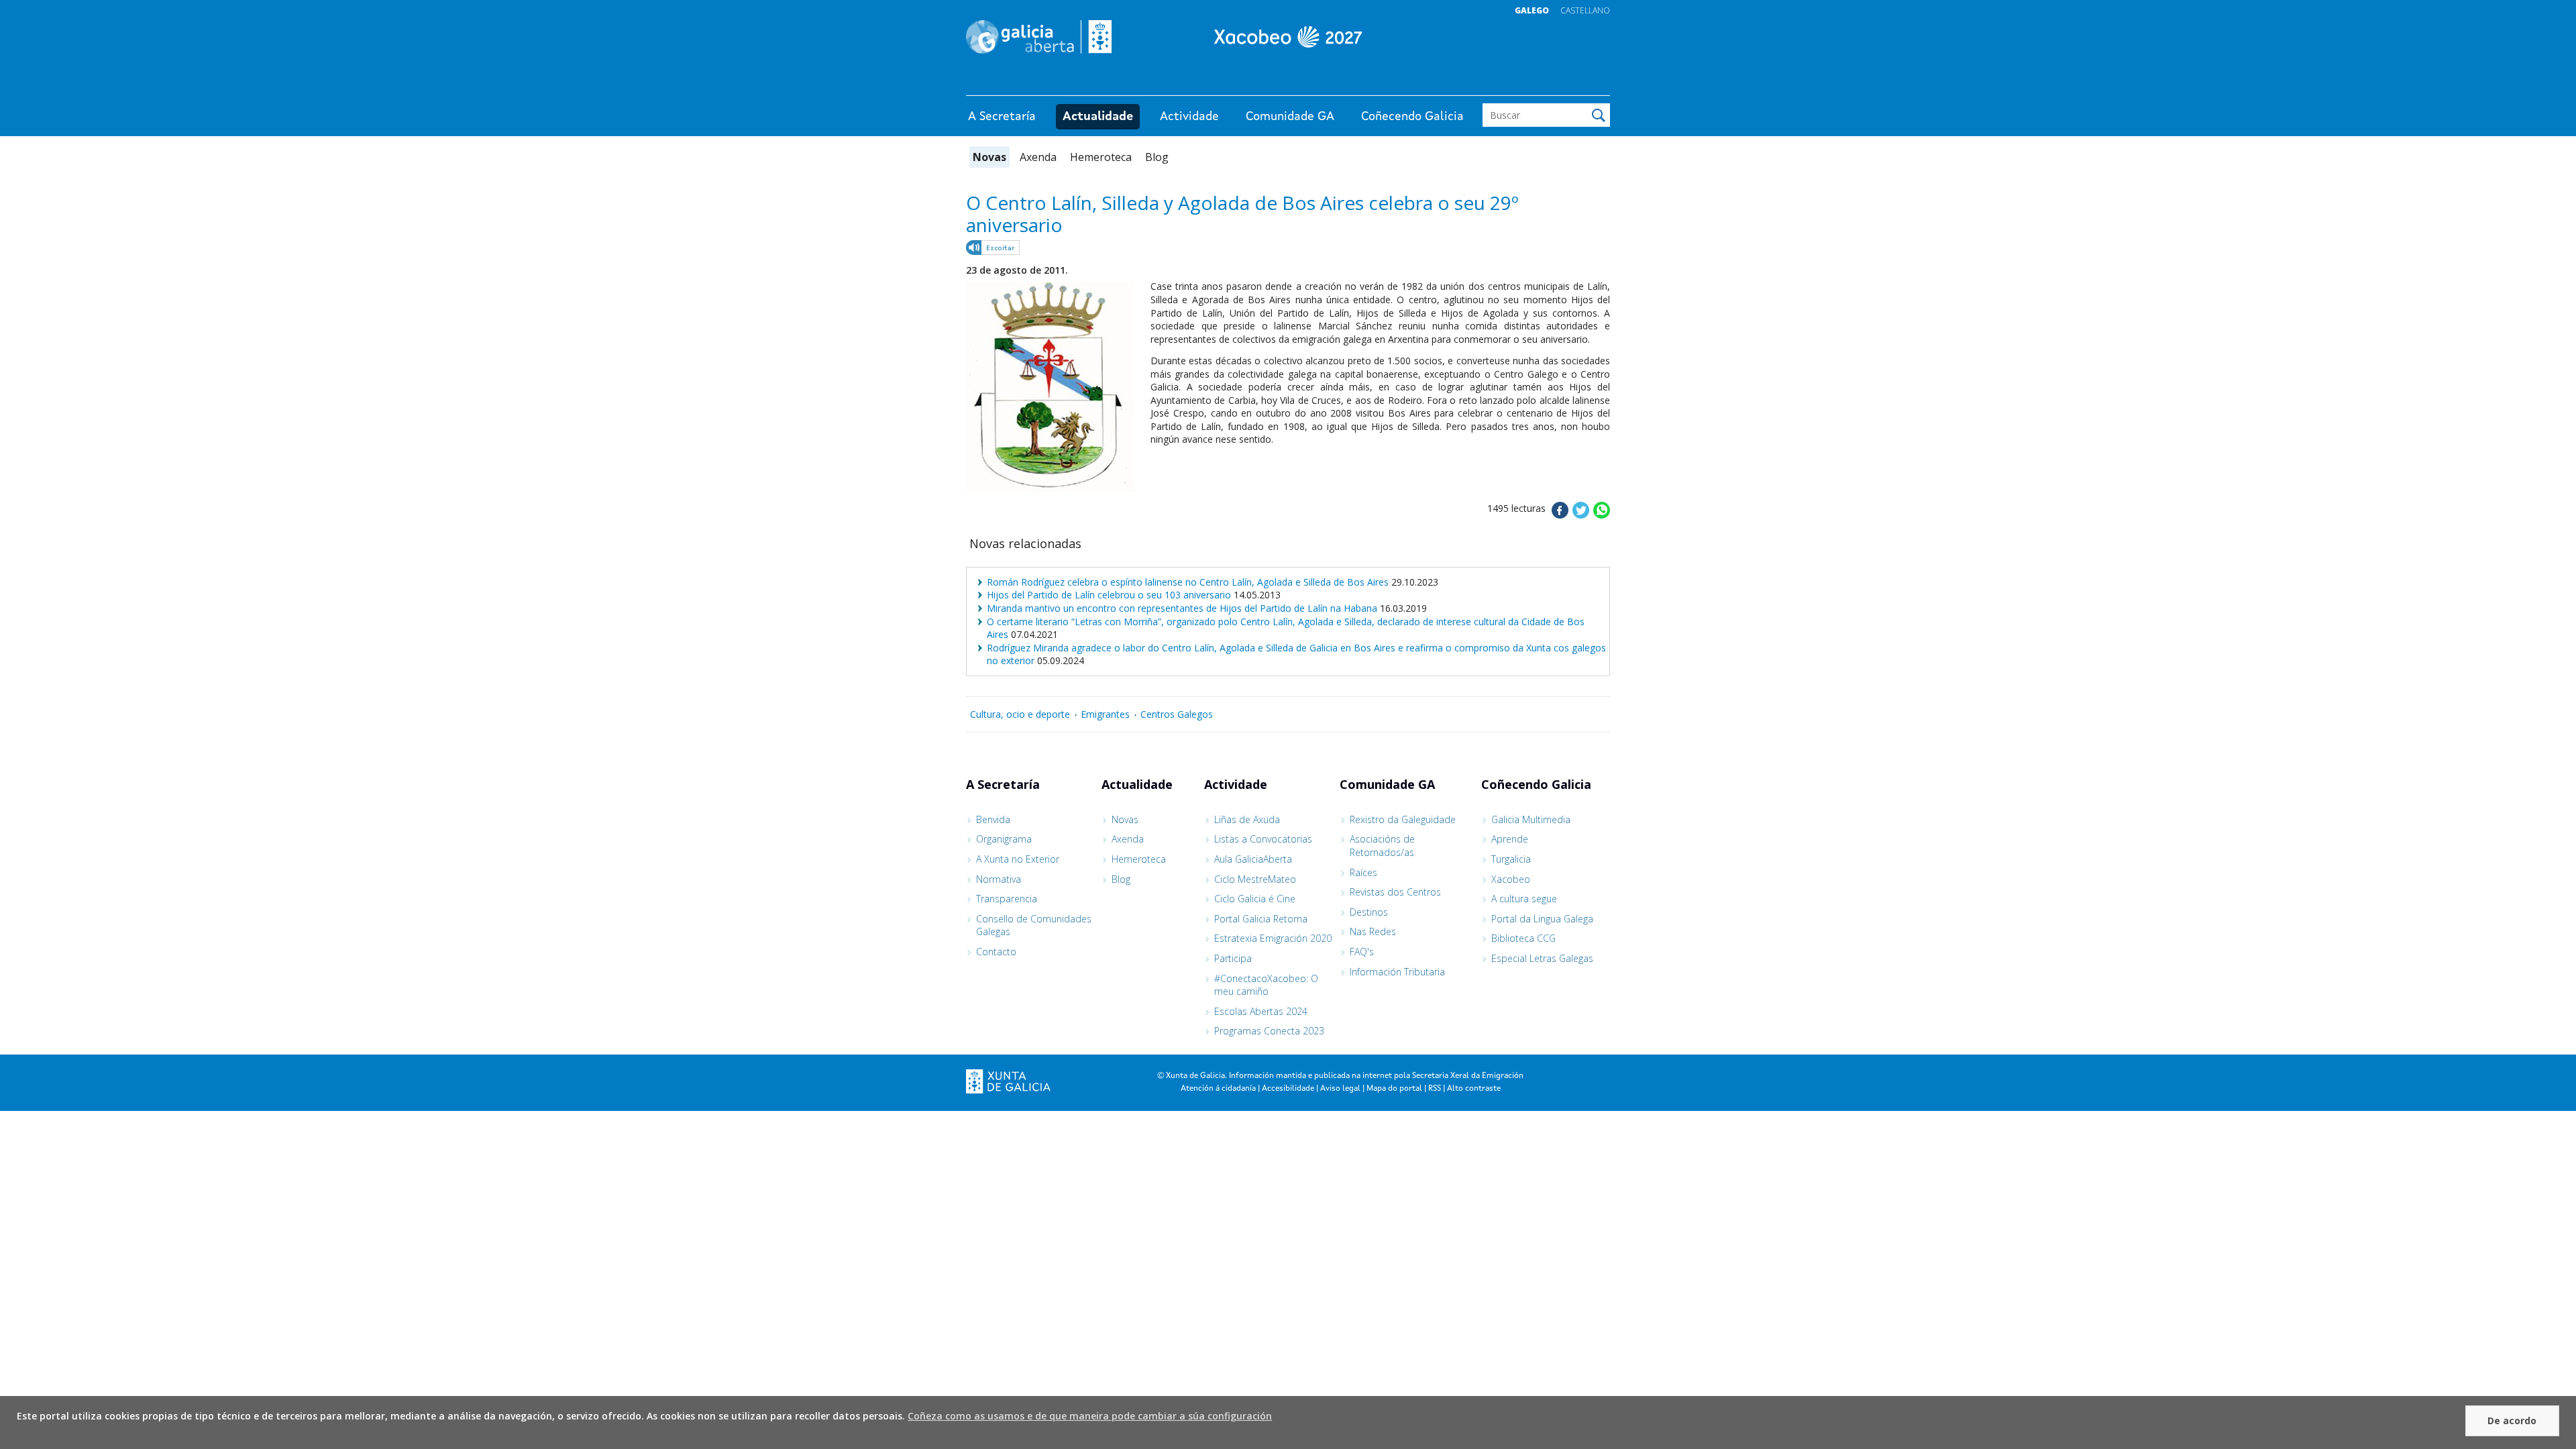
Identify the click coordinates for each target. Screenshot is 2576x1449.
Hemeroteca (1101, 157)
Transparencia (1007, 899)
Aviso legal (1340, 1089)
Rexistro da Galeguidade (1403, 819)
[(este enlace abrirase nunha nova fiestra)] (994, 250)
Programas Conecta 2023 (1269, 1031)
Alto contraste (1474, 1089)
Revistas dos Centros (1395, 892)
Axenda (1038, 157)
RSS (1435, 1089)
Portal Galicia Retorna (1261, 919)
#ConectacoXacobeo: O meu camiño (1266, 985)
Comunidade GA (1290, 117)
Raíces (1363, 872)
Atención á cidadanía (1218, 1089)
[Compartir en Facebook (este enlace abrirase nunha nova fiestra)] (1560, 515)
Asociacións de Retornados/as (1382, 846)
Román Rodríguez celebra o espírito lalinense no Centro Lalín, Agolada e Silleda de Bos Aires (1188, 582)
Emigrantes (1105, 714)
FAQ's (1362, 952)
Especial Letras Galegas (1542, 958)
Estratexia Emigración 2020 (1273, 938)
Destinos (1369, 912)
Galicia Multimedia (1531, 819)
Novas (989, 157)
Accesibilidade (1288, 1089)
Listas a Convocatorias (1263, 839)
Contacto (996, 952)
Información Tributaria (1397, 972)
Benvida (993, 819)
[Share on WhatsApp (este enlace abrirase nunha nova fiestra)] (1602, 515)
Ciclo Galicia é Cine (1255, 899)
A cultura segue (1524, 899)
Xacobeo (1511, 879)
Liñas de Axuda (1247, 819)
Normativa (999, 879)
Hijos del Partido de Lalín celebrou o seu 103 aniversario (1109, 595)
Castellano (1585, 10)
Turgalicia (1511, 859)
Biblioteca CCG (1523, 938)
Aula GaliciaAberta (1253, 859)
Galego (1532, 10)
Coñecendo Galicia (1412, 117)
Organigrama (1004, 839)
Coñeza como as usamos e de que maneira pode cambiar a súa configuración (1090, 1416)
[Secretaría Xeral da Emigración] (1288, 37)
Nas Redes (1373, 931)
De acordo (2512, 1420)
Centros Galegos (1177, 714)
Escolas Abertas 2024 (1261, 1011)
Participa (1233, 958)
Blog (1157, 157)
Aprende (1510, 839)
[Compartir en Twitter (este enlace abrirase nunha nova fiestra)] (1581, 515)
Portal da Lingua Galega (1542, 919)
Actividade (1189, 117)
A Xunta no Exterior (1018, 859)
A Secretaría (1002, 117)
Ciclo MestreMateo (1255, 879)
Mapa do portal (1394, 1089)
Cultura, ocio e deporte (1020, 714)
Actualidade (1098, 117)
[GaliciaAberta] (1548, 82)
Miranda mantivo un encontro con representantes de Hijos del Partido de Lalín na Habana (1182, 608)
